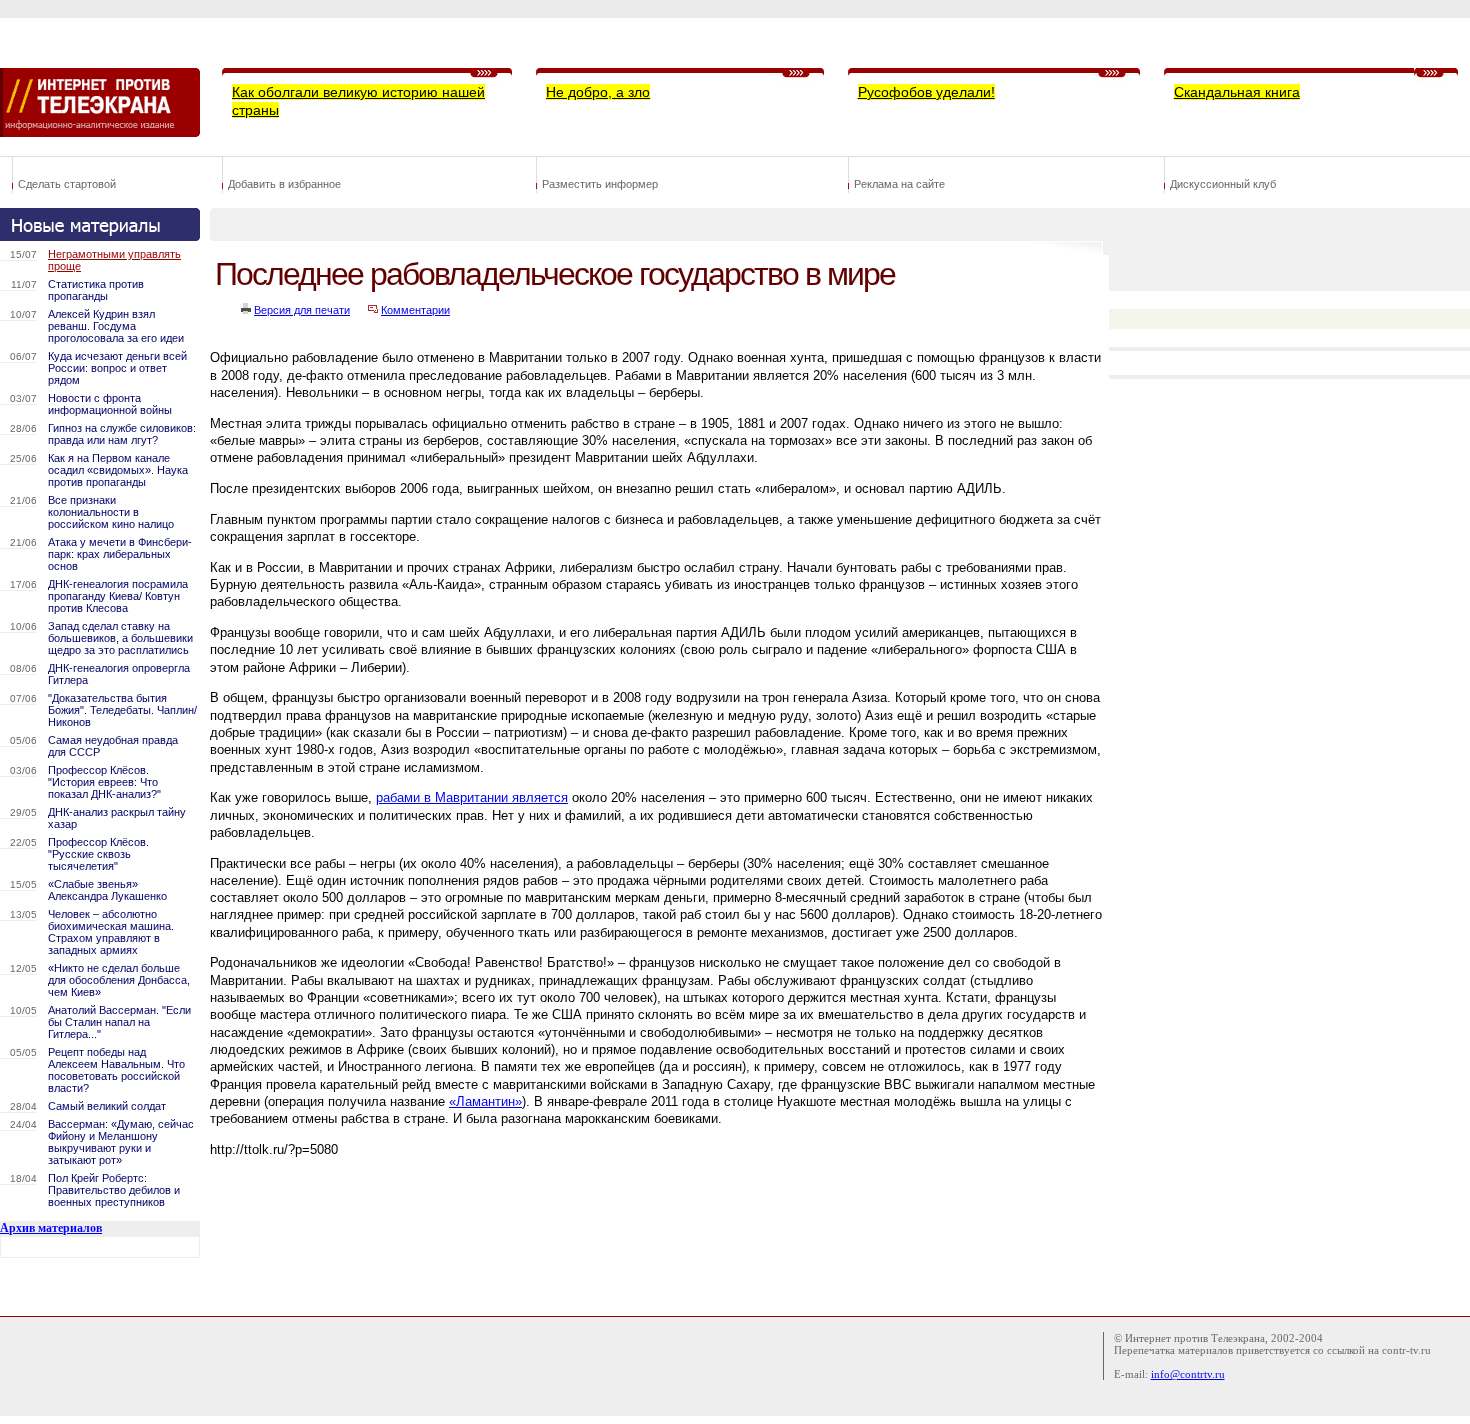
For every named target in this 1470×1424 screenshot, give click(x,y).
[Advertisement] (574, 1247)
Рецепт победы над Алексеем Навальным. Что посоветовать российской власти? (116, 1070)
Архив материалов (51, 1228)
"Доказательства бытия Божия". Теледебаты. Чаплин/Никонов (122, 710)
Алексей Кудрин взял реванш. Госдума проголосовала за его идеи (116, 326)
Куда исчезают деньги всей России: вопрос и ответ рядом (117, 368)
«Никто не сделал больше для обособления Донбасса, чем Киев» (119, 980)
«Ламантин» (485, 1101)
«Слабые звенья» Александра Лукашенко (107, 890)
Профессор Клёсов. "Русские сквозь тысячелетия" (98, 854)
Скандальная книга (1237, 92)
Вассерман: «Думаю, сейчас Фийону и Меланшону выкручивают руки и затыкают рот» (121, 1142)
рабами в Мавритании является (472, 797)
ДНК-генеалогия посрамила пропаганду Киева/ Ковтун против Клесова (118, 596)
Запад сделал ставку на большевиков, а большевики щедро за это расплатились (120, 638)
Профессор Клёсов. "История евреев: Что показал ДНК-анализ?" (104, 782)
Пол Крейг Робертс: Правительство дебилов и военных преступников (114, 1190)
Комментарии (415, 310)
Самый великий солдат (107, 1106)
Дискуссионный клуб (1223, 184)
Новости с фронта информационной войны (110, 404)
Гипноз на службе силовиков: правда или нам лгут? (122, 434)
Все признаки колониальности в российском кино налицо (111, 512)
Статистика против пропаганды (96, 290)
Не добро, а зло (598, 92)
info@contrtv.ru (1188, 1374)
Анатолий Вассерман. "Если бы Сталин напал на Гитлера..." (119, 1022)
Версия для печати (302, 310)
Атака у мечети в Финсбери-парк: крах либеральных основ (120, 554)
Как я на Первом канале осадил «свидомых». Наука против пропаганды (118, 470)
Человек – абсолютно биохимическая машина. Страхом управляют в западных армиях (111, 932)
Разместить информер (600, 184)
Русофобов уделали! (926, 92)
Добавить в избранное (284, 184)
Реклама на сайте (899, 184)
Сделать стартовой (67, 184)
